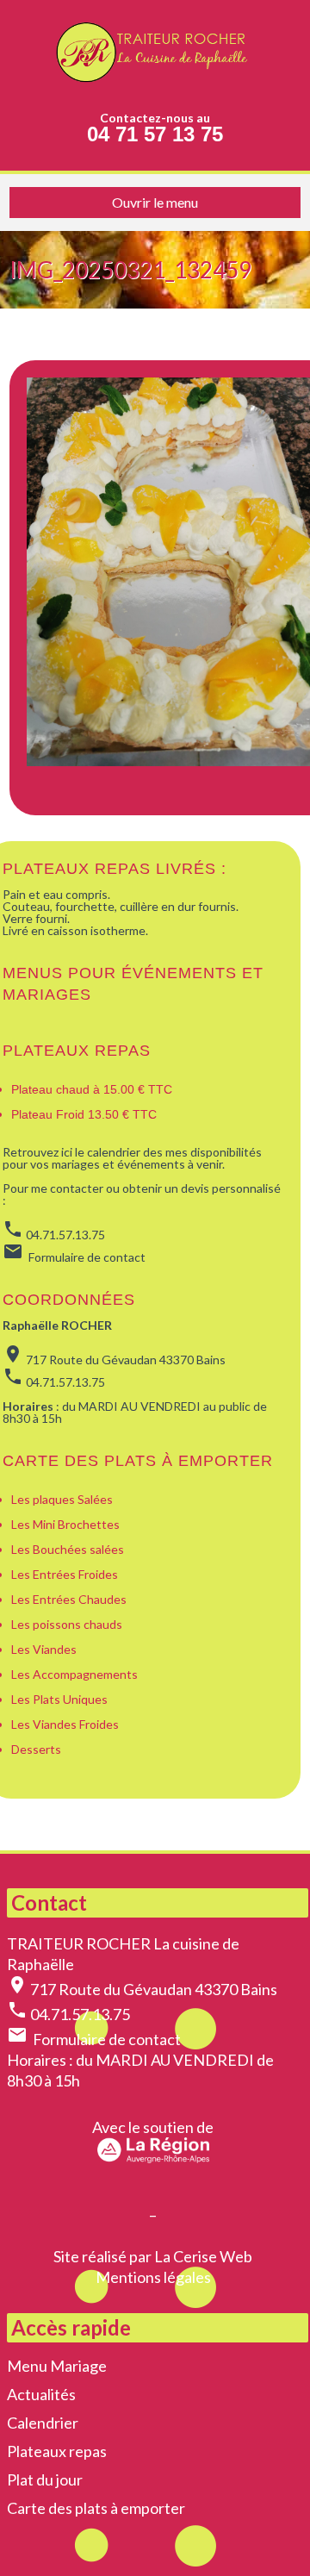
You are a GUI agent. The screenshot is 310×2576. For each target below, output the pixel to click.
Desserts (36, 1749)
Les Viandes (44, 1649)
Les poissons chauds (67, 1624)
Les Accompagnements (76, 1674)
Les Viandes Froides (65, 1724)
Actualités (41, 2394)
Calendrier (43, 2423)
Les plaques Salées (62, 1499)
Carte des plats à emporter (96, 2508)
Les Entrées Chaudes (69, 1599)
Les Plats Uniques (59, 1699)
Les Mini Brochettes (65, 1524)
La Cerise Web (203, 2256)
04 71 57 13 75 (155, 134)
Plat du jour (45, 2479)
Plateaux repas (77, 1051)
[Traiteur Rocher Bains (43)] (155, 56)
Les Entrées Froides (65, 1574)
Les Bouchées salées (68, 1549)
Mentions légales (153, 2277)
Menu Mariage (57, 2366)
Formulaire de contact (107, 2039)
